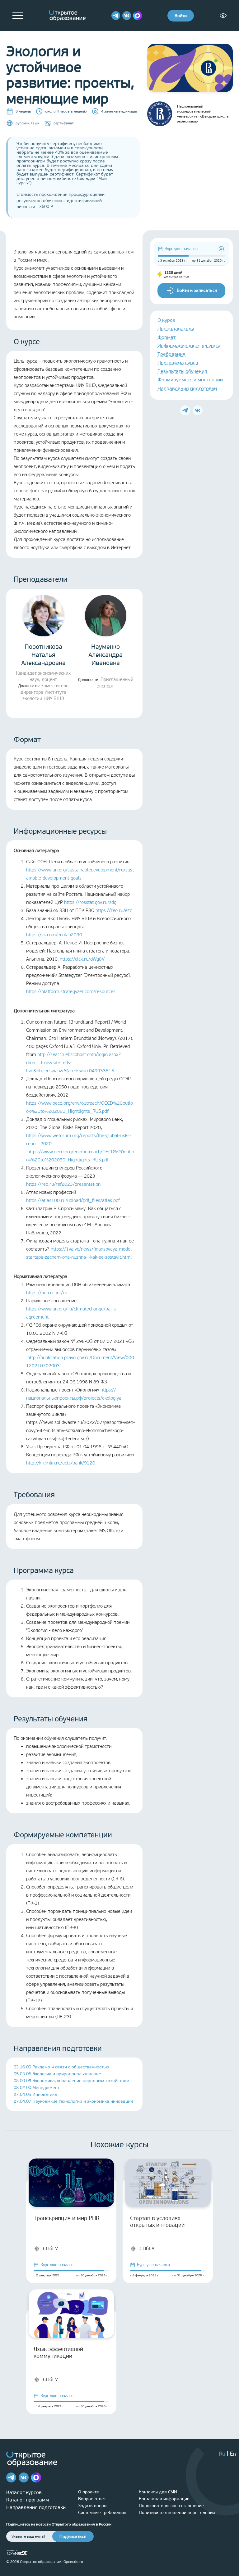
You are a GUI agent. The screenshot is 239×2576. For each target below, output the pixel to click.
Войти (181, 16)
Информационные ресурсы (189, 346)
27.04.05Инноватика (35, 2094)
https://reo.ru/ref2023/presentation (63, 1184)
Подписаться (73, 2537)
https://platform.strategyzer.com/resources (71, 991)
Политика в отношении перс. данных (177, 2513)
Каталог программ (28, 2500)
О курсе (166, 320)
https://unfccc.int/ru (47, 1293)
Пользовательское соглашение (171, 2506)
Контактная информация (164, 2499)
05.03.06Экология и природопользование (57, 2074)
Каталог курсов (24, 2492)
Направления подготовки (187, 388)
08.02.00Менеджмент (37, 2088)
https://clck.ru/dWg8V (82, 959)
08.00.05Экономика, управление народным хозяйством (72, 2081)
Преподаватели (176, 328)
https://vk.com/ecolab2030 (54, 935)
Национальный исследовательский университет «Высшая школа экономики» (203, 114)
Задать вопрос (93, 2506)
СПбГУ (50, 2248)
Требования (171, 354)
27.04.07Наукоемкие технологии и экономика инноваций (73, 2101)
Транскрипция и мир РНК (66, 2218)
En (233, 2454)
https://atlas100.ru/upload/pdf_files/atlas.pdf (73, 1200)
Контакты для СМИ (158, 2492)
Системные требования (102, 2513)
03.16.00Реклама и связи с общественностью (61, 2067)
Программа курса (178, 363)
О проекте (89, 2492)
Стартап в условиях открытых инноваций (157, 2221)
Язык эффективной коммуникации (58, 2352)
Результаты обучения (182, 371)
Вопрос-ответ (92, 2499)
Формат (166, 337)
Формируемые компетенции (190, 380)
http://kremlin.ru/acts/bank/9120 (61, 1463)
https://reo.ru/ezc (114, 910)
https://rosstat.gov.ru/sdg (90, 902)
